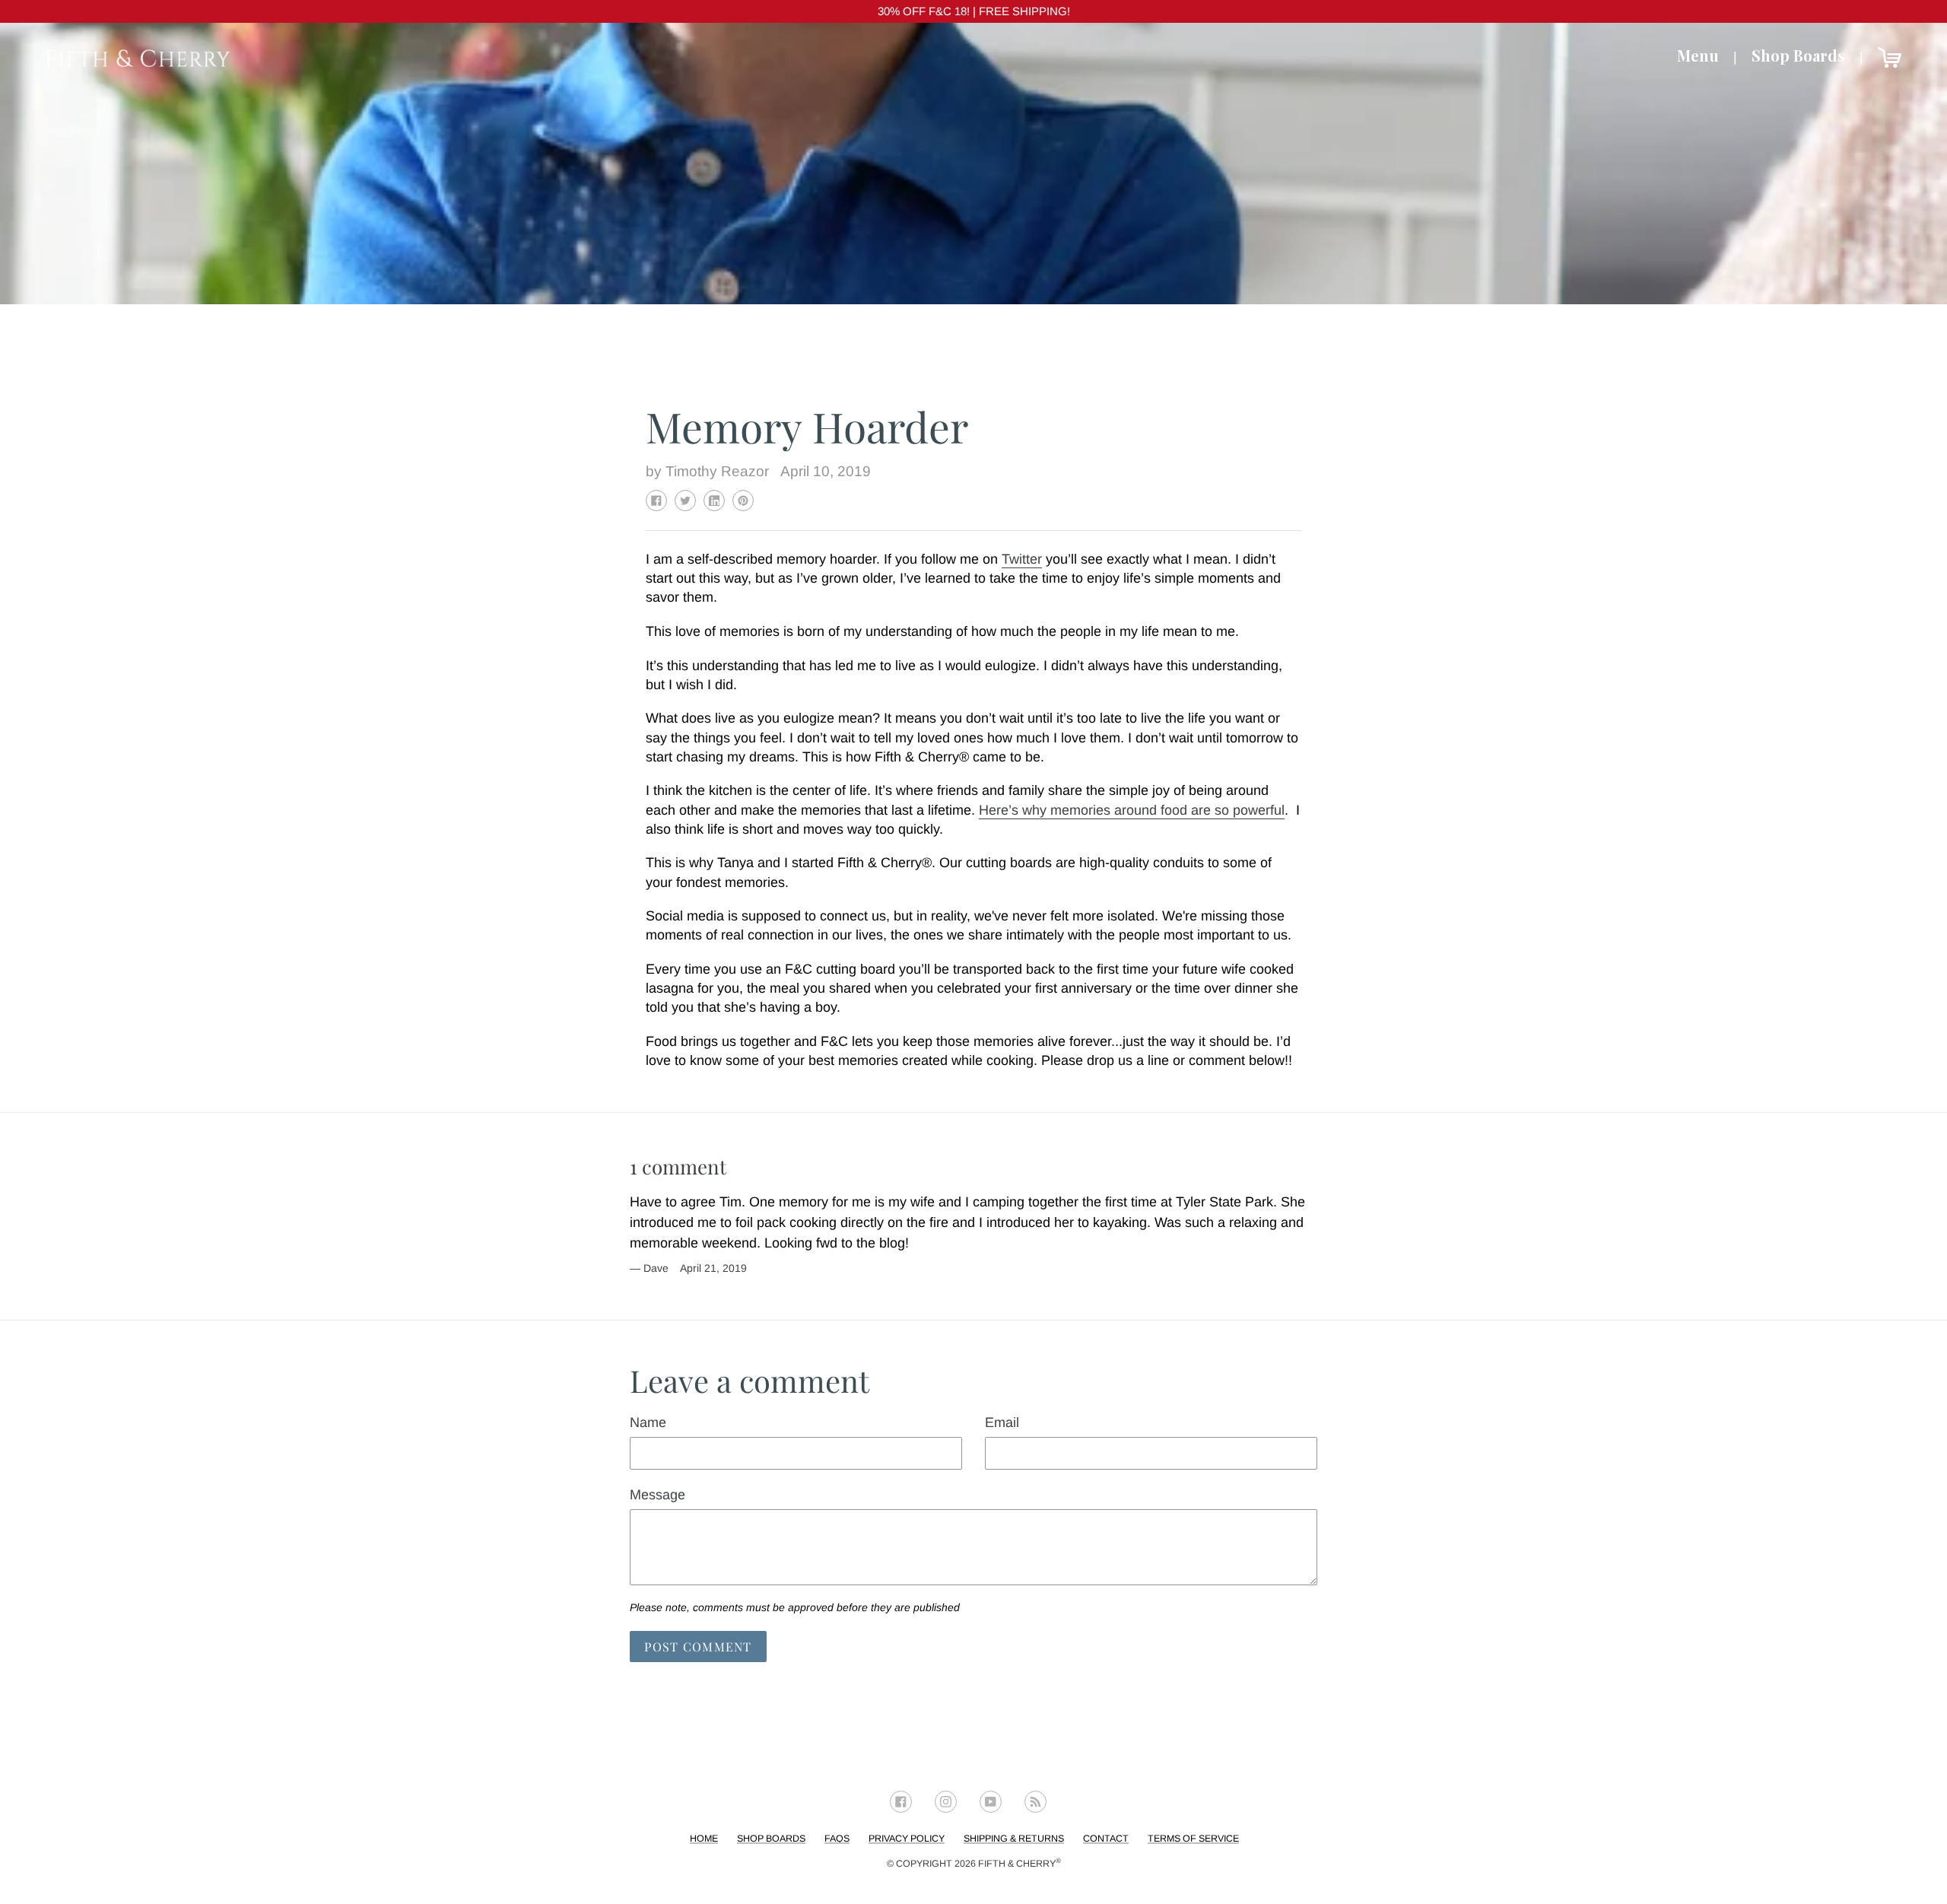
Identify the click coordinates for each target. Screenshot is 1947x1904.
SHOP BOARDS (771, 1839)
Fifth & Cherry (1020, 1864)
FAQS (837, 1839)
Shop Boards (1798, 55)
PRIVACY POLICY (907, 1839)
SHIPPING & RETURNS (1014, 1839)
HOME (704, 1839)
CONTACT (1106, 1839)
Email (1002, 1422)
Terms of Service (1193, 1839)
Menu (1698, 55)
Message (657, 1495)
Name (648, 1422)
